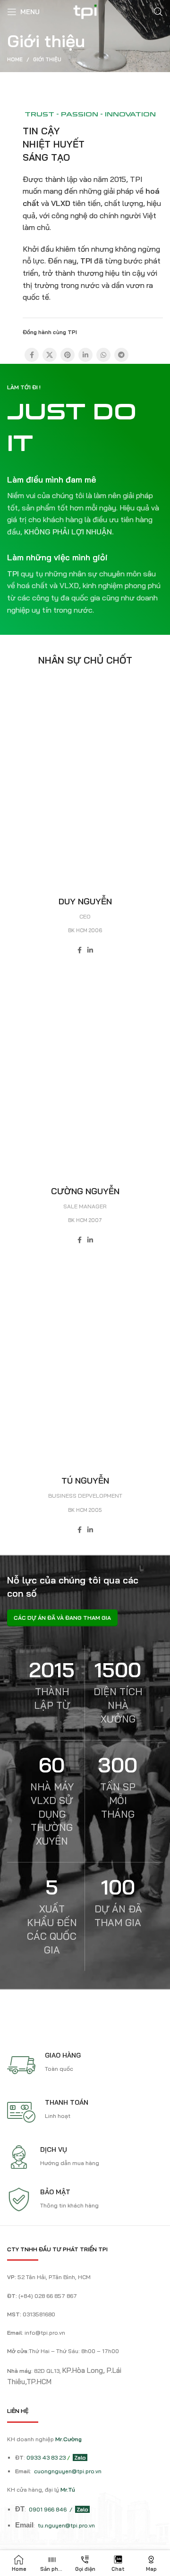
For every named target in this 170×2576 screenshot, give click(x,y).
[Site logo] (85, 11)
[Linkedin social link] (85, 355)
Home (15, 59)
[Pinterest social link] (68, 355)
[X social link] (50, 355)
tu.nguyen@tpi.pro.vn (66, 2525)
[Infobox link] (85, 506)
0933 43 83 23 (46, 2457)
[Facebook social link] (32, 355)
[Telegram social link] (121, 355)
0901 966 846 (48, 2509)
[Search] (158, 12)
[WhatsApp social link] (103, 355)
